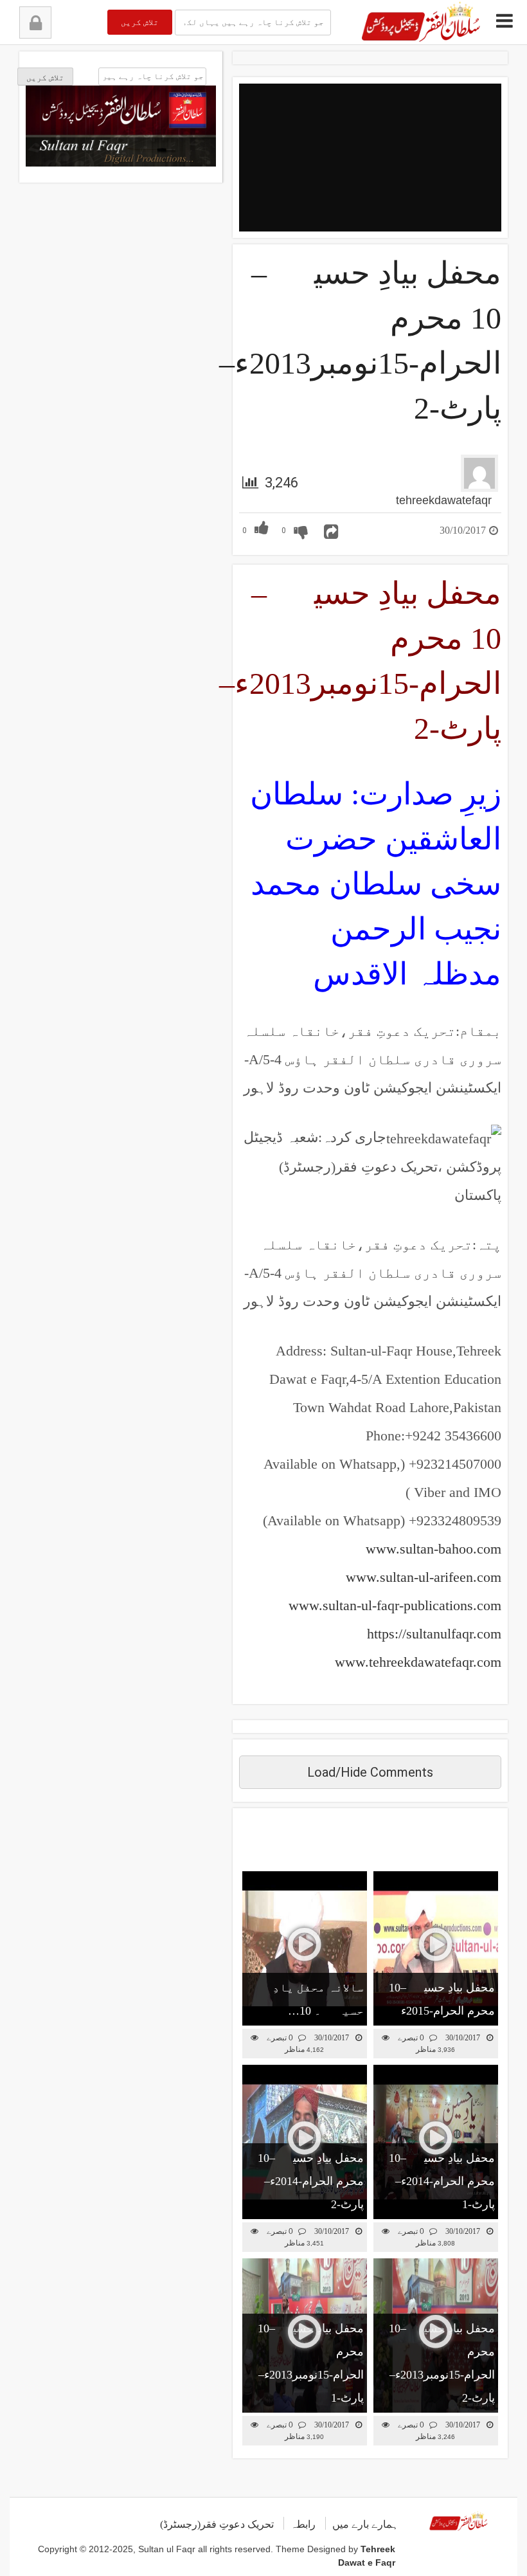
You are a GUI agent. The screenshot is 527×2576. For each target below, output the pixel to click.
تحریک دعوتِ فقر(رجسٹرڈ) (217, 2524)
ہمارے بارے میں (365, 2524)
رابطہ (303, 2524)
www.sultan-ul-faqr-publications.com (395, 1605)
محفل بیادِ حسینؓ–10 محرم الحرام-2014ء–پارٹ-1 (442, 2181)
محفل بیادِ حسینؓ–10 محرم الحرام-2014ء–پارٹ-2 (311, 2181)
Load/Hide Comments (370, 1772)
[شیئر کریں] (331, 532)
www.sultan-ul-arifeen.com (424, 1577)
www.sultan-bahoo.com (433, 1549)
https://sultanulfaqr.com (434, 1634)
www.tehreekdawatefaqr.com (418, 1662)
